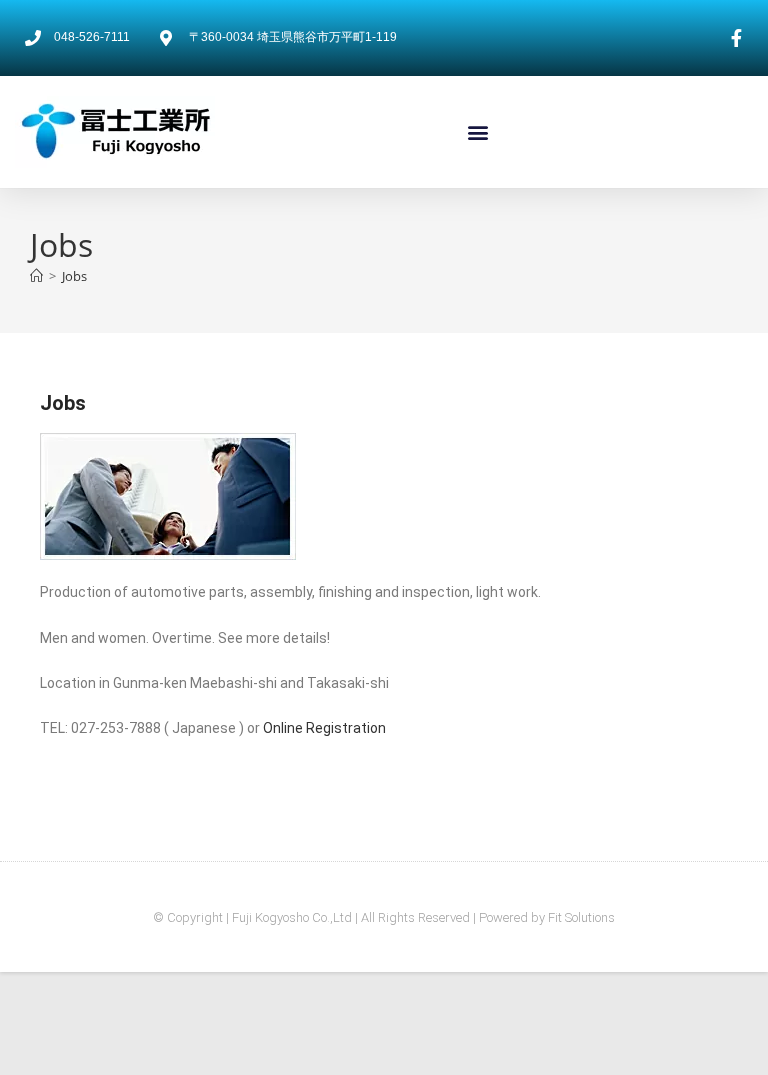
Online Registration (324, 728)
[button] (478, 131)
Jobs (74, 276)
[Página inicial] (36, 276)
